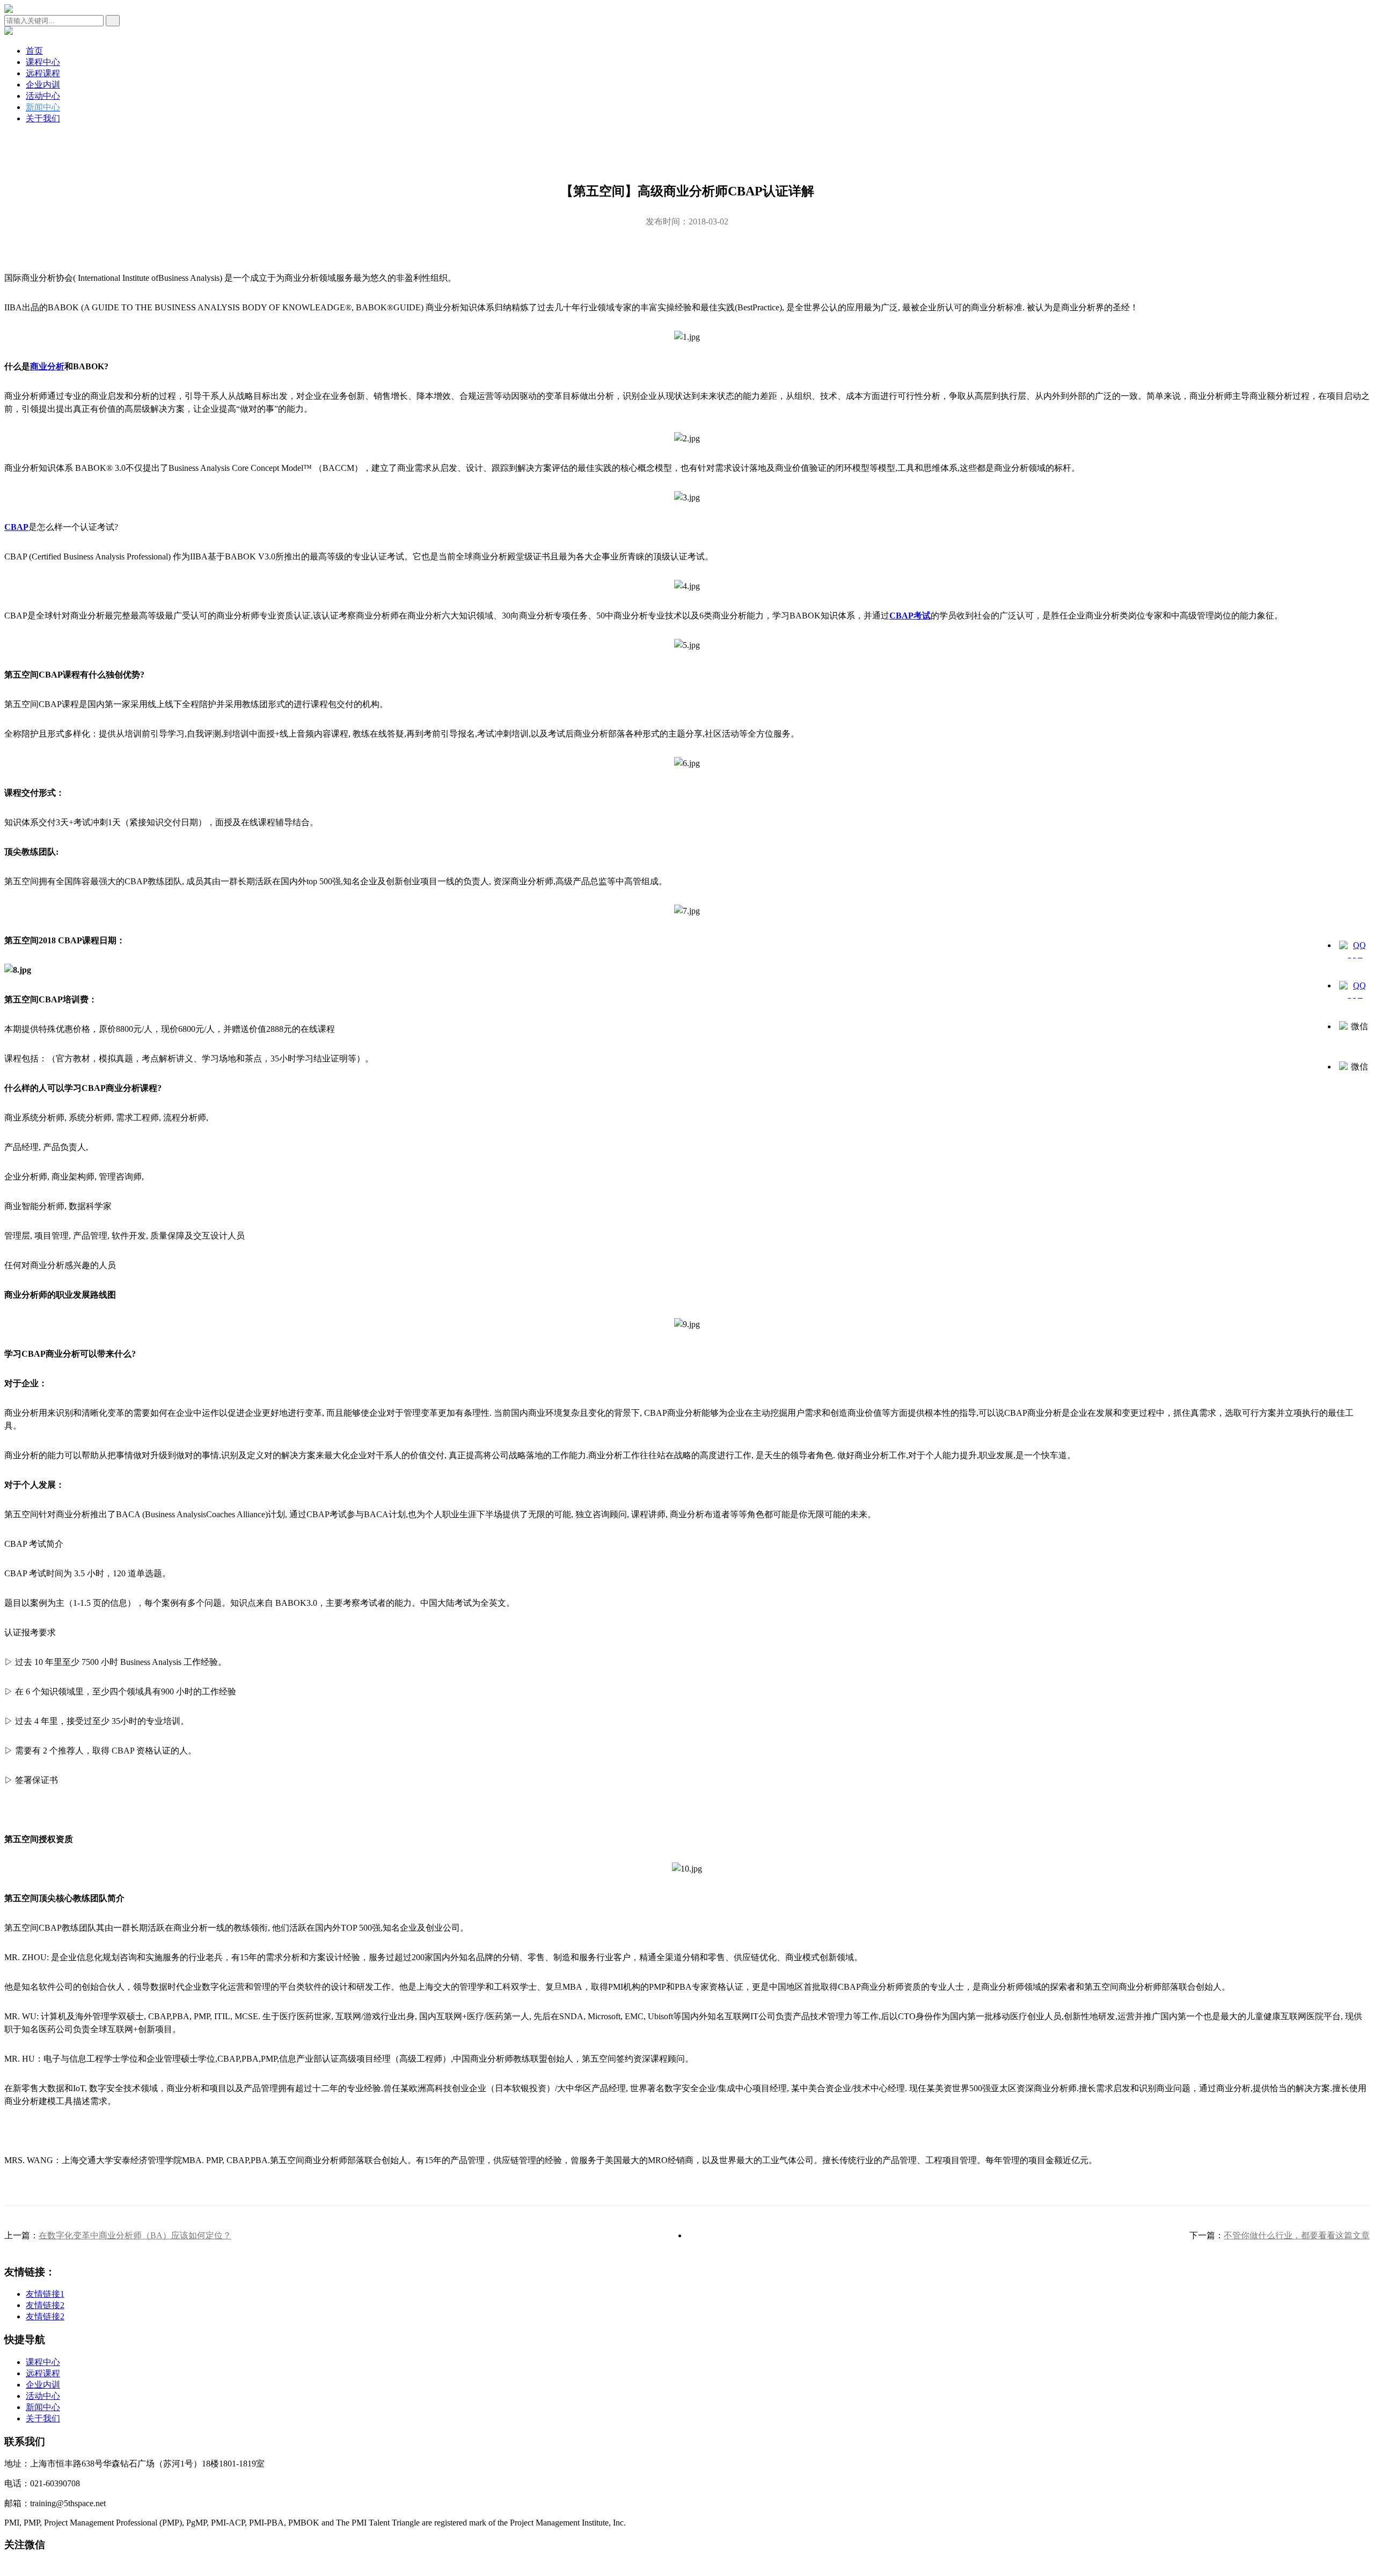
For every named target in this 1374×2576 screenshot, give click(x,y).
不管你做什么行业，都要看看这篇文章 (1297, 2235)
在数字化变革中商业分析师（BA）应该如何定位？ (135, 2235)
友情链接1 (45, 2294)
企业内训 (43, 85)
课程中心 (43, 62)
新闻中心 (43, 107)
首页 (34, 51)
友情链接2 (45, 2305)
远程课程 (43, 73)
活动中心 (43, 96)
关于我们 (43, 118)
